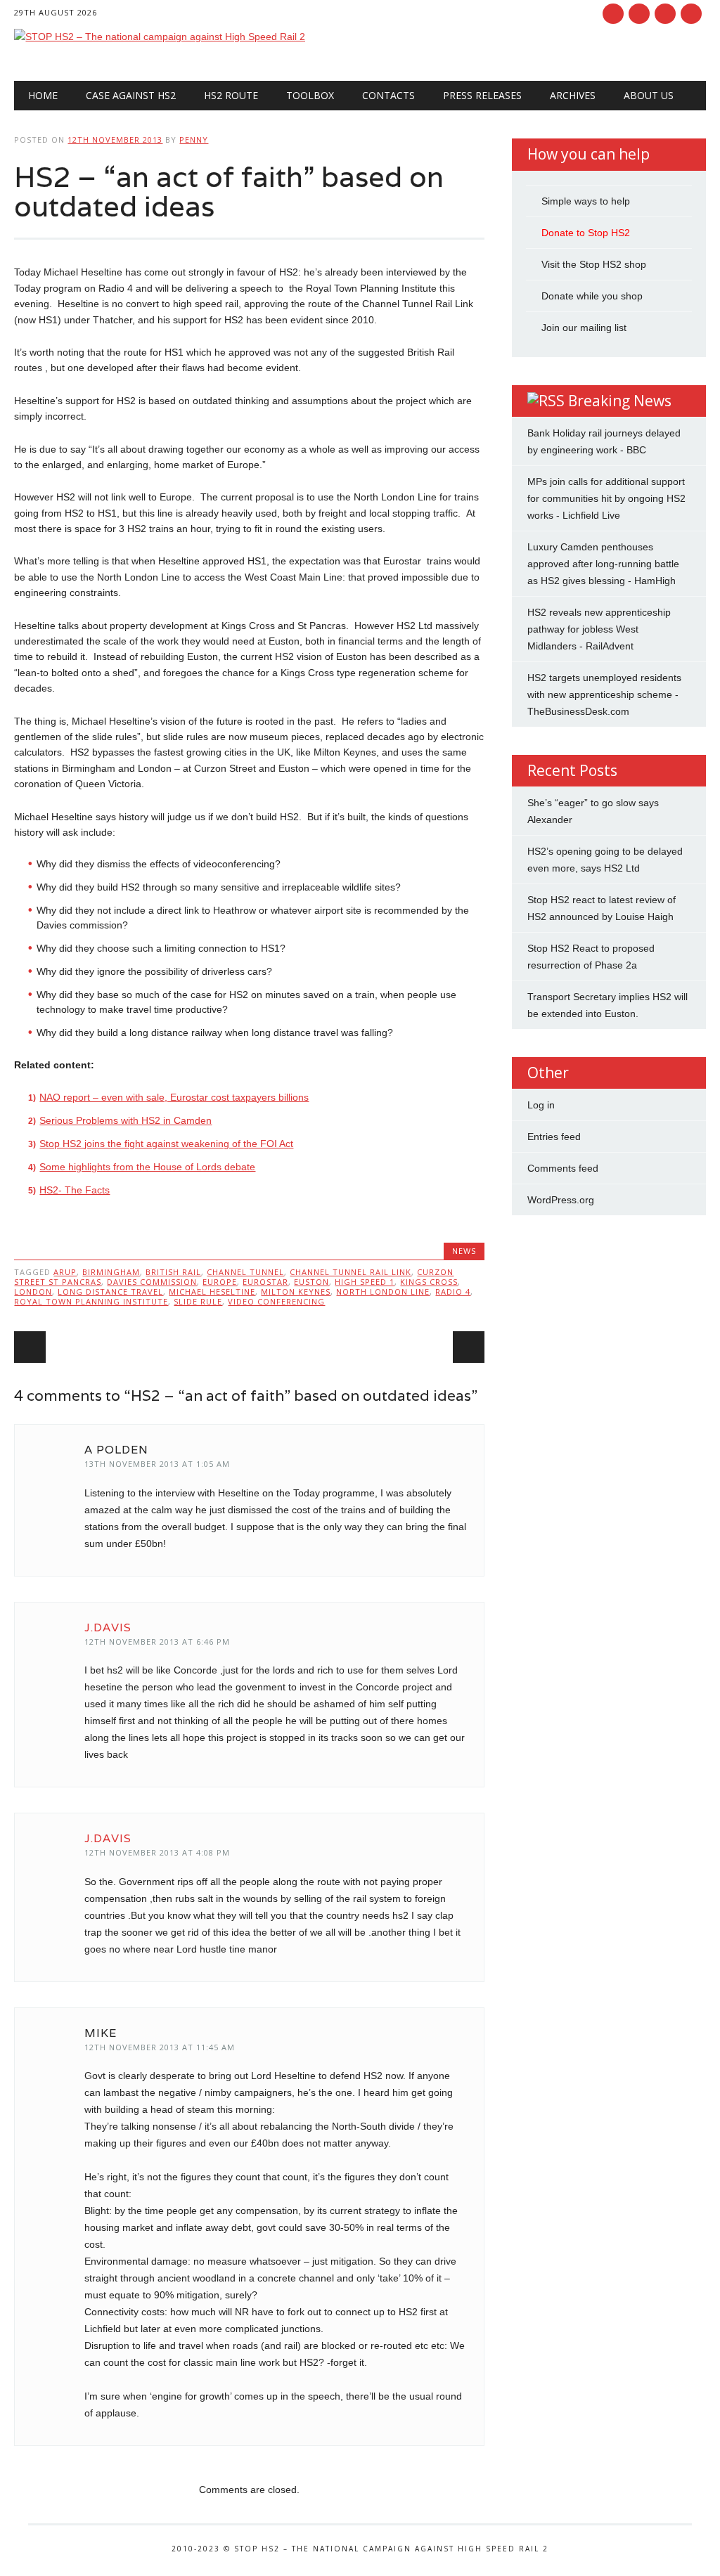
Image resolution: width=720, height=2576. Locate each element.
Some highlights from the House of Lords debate (147, 1167)
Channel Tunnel (245, 1272)
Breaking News (620, 401)
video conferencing (276, 1301)
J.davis (108, 1627)
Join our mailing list (584, 328)
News (464, 1251)
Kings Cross (429, 1282)
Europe (220, 1282)
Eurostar (265, 1282)
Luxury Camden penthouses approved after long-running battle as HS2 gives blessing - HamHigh (603, 564)
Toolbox (310, 95)
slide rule (198, 1301)
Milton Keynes (296, 1292)
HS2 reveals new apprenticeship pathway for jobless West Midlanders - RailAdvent (599, 629)
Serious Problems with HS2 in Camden (126, 1120)
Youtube (665, 14)
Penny (194, 140)
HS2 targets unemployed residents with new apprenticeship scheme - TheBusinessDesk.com (604, 694)
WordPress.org (561, 1200)
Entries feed (554, 1137)
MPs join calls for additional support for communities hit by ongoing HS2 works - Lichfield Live (606, 498)
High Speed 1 (365, 1282)
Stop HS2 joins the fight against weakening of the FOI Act (166, 1144)
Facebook (613, 14)
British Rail (173, 1272)
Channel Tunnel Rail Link (351, 1272)
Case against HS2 (131, 95)
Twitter (639, 14)
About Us (649, 95)
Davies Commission (152, 1282)
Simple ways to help (586, 201)
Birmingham (111, 1272)
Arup (65, 1272)
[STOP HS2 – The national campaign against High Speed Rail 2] (160, 37)
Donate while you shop (592, 296)
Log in (541, 1105)
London (33, 1292)
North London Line (383, 1292)
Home (43, 95)
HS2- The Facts (75, 1190)
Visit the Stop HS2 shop (594, 264)
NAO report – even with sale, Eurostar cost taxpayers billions (174, 1097)
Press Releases (482, 95)
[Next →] (469, 1347)
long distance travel (110, 1292)
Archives (573, 95)
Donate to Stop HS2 (586, 233)
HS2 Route (231, 95)
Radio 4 (453, 1292)
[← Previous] (30, 1347)
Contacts (388, 95)
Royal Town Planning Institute (91, 1301)
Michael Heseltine (212, 1292)
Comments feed (563, 1168)
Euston (311, 1282)
